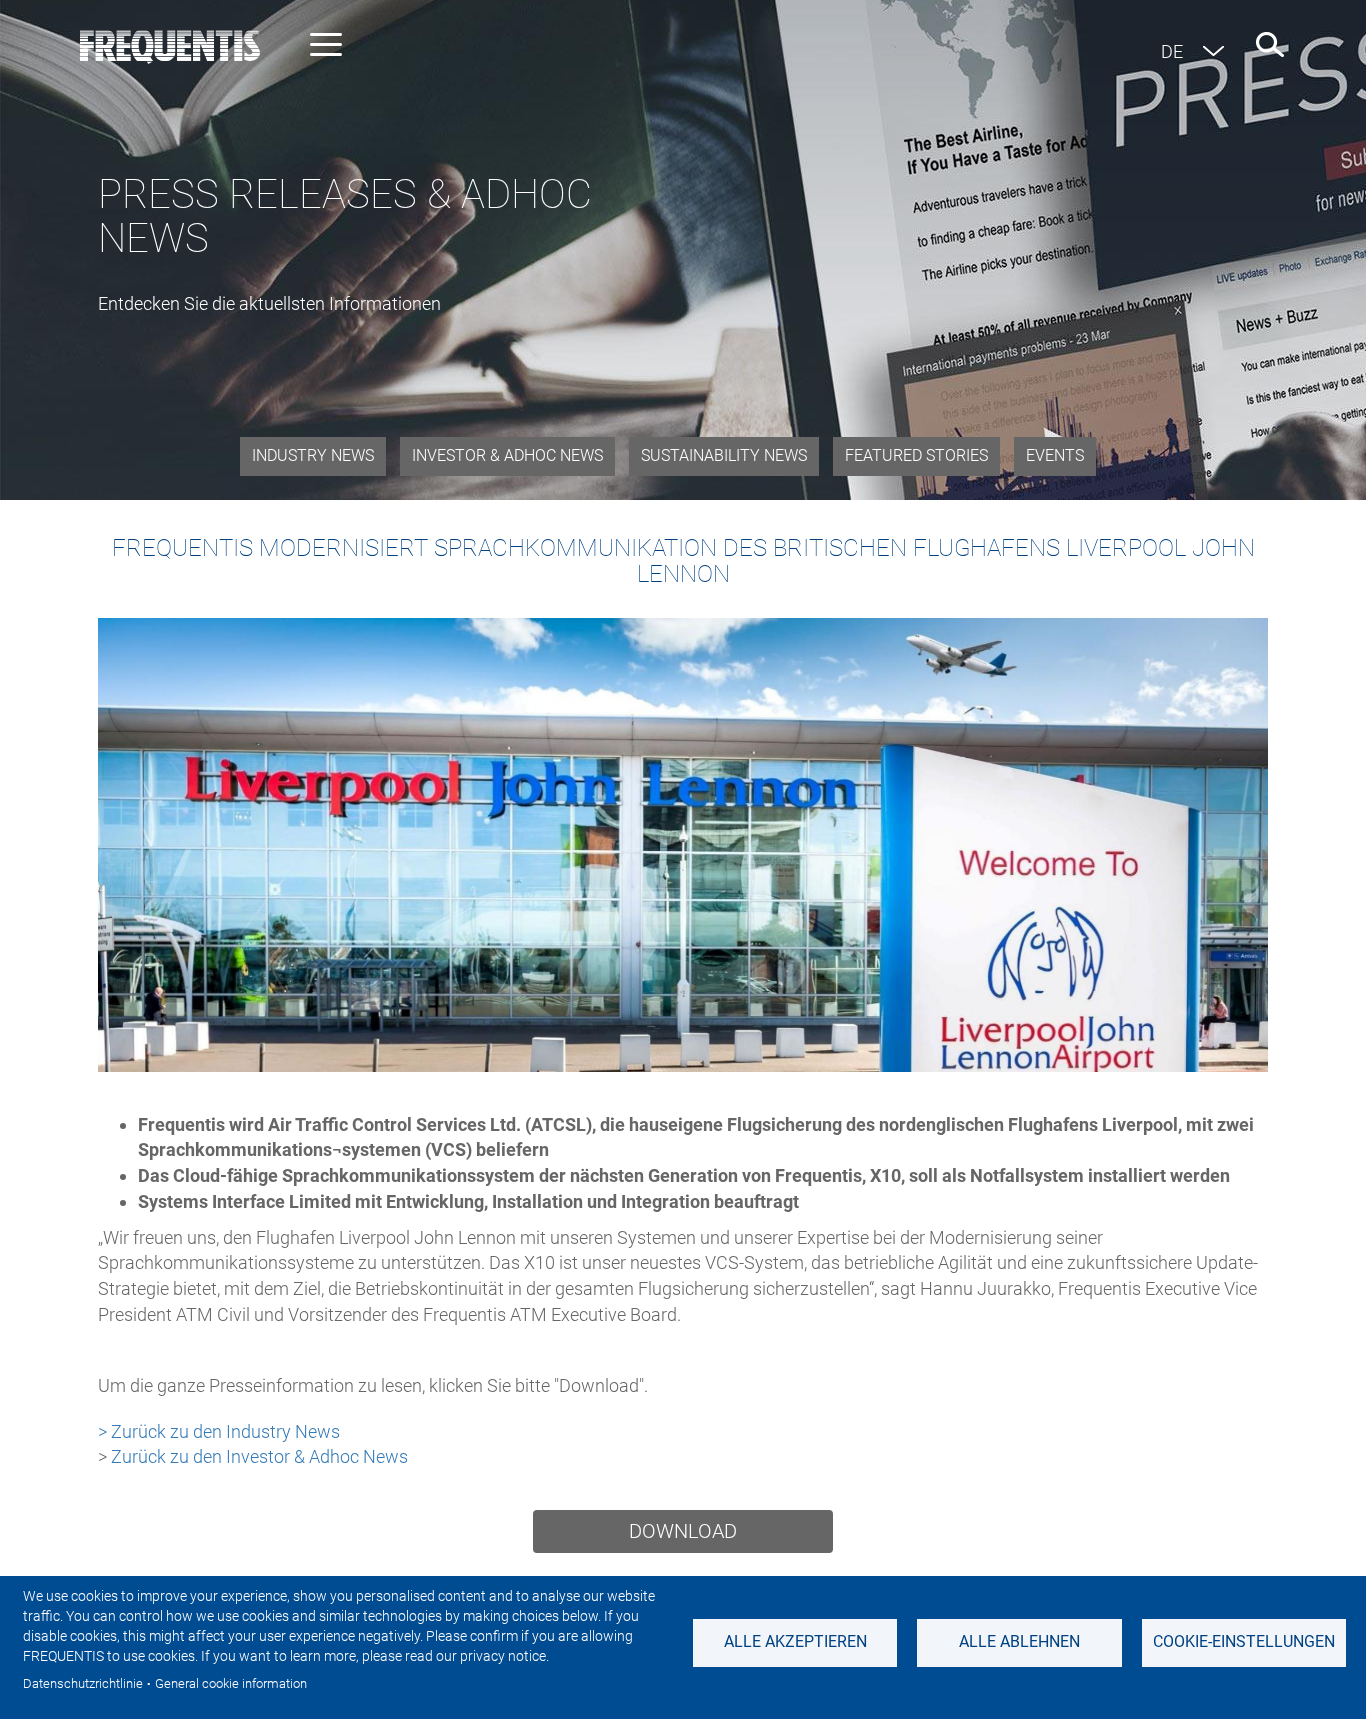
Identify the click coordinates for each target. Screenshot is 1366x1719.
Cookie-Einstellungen (1244, 1641)
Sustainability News (724, 455)
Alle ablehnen (1019, 1641)
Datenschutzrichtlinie (83, 1683)
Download (683, 1531)
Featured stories (916, 455)
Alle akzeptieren (795, 1641)
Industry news (313, 455)
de (1172, 51)
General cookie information (231, 1683)
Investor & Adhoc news (507, 455)
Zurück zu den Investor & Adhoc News (259, 1456)
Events (1055, 455)
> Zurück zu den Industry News (219, 1431)
